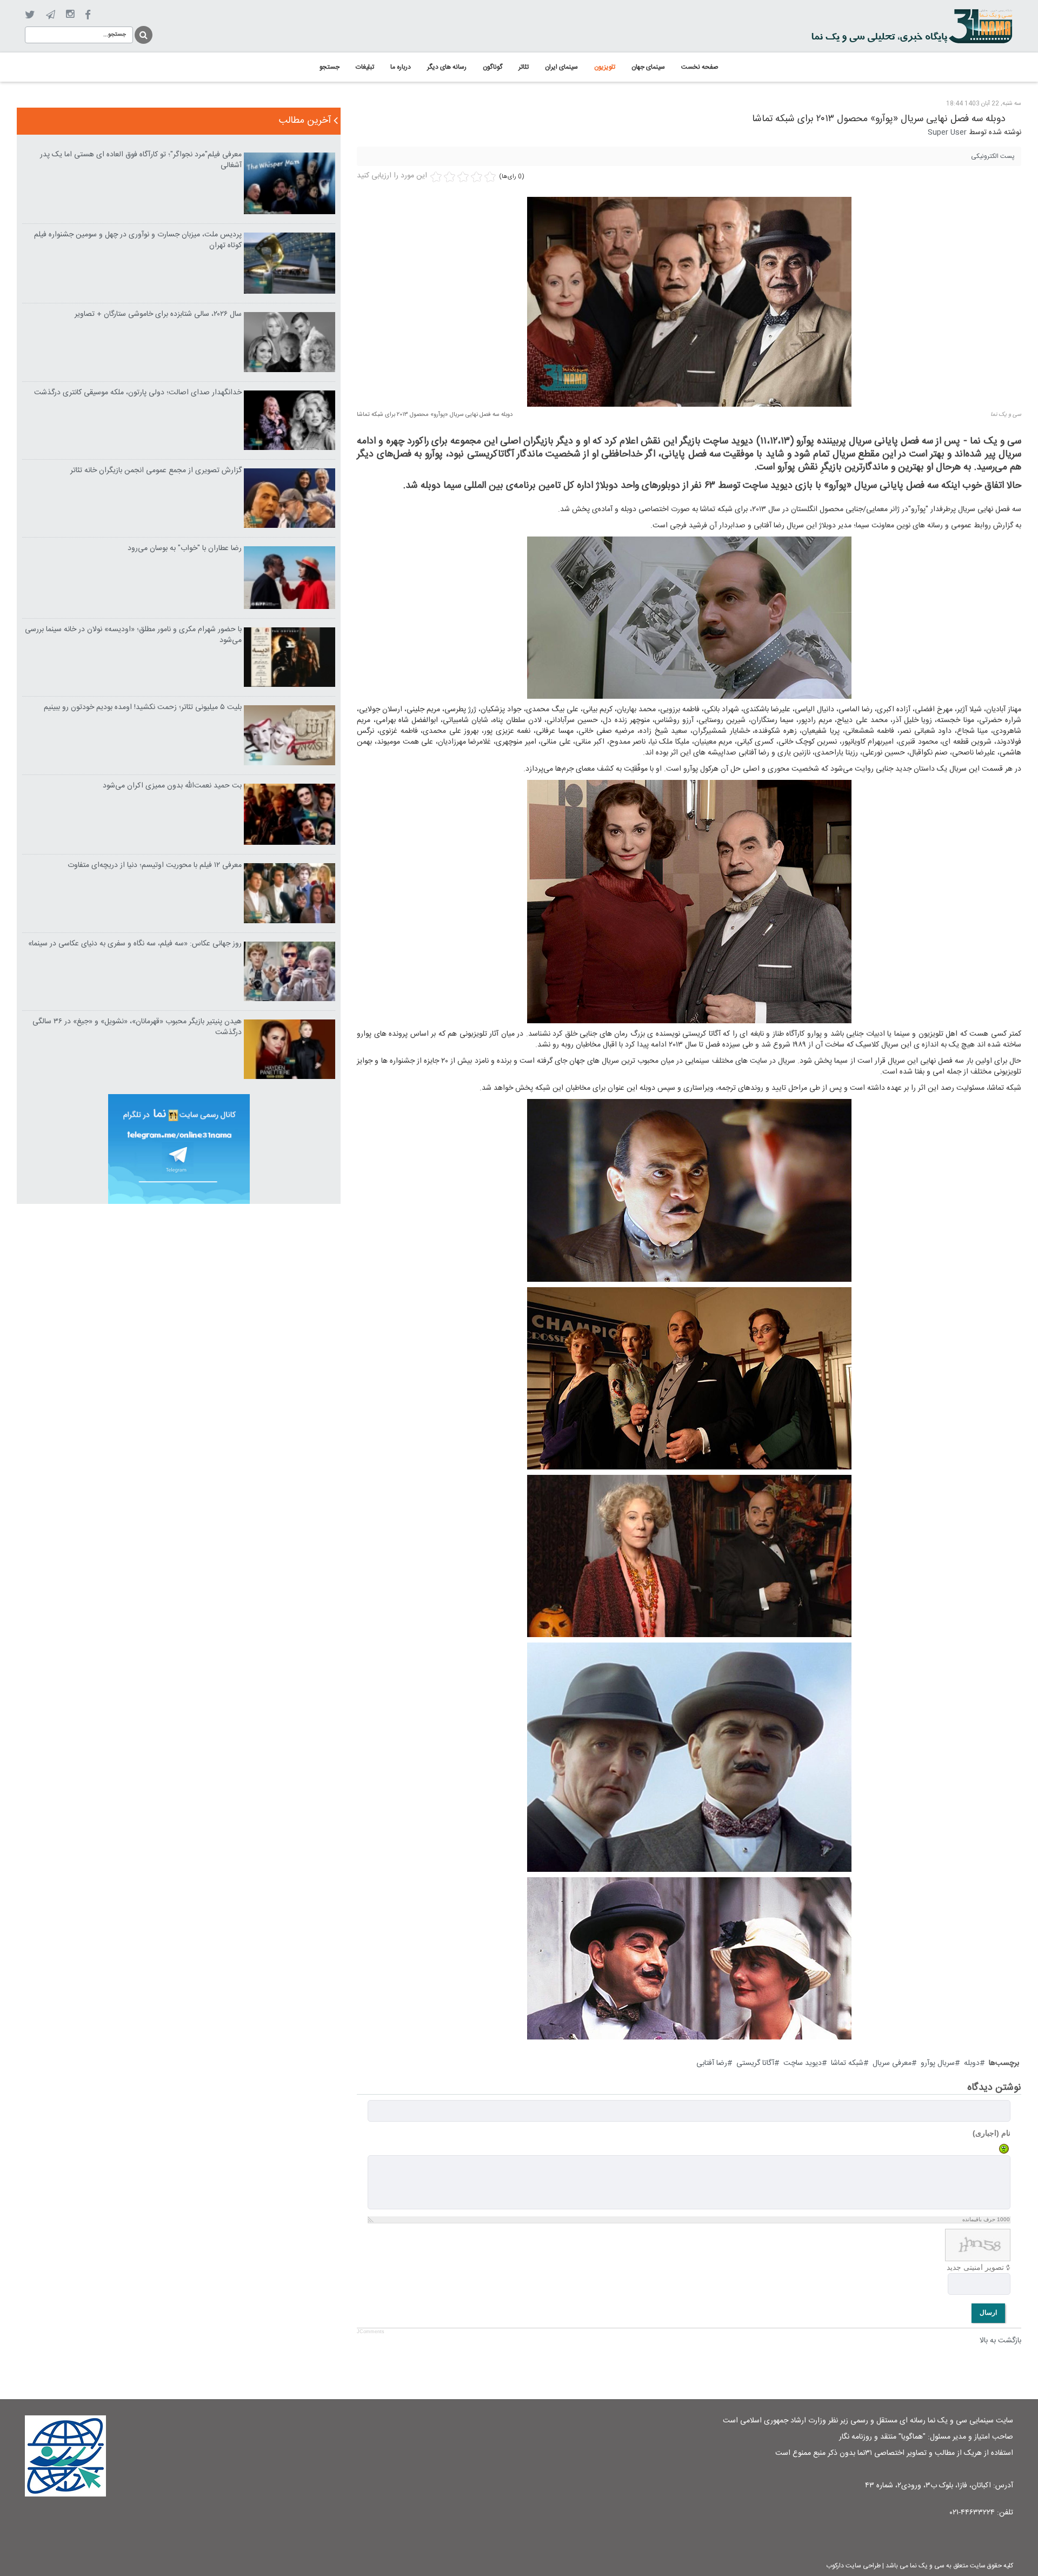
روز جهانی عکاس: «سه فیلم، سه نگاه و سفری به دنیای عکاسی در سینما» (135, 944)
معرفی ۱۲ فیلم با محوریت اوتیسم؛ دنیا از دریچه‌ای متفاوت (155, 865)
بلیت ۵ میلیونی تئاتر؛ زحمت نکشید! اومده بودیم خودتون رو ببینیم (143, 707)
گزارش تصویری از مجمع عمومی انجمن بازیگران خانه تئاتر (156, 471)
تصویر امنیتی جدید (975, 2267)
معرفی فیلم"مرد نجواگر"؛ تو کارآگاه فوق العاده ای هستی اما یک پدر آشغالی (141, 160)
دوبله (972, 2063)
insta (70, 15)
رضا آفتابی (712, 2063)
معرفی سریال (892, 2063)
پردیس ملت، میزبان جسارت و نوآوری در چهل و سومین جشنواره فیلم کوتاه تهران (138, 240)
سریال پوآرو (938, 2063)
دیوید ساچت (803, 2063)
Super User (947, 133)
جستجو (143, 33)
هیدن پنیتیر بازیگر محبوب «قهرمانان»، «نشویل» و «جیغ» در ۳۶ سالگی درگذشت (137, 1027)
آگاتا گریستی (755, 2063)
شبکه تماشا (847, 2063)
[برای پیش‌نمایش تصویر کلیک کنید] (689, 302)
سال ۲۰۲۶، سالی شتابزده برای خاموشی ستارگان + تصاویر (158, 314)
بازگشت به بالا (1000, 2341)
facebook (88, 15)
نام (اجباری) (992, 2133)
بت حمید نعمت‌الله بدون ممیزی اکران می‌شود (172, 786)
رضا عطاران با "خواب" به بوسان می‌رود (185, 548)
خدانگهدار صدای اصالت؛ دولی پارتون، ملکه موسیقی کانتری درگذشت (138, 393)
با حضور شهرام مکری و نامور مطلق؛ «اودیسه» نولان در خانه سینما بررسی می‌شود (133, 635)
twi (30, 15)
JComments (371, 2332)
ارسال (988, 2313)
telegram (51, 15)
